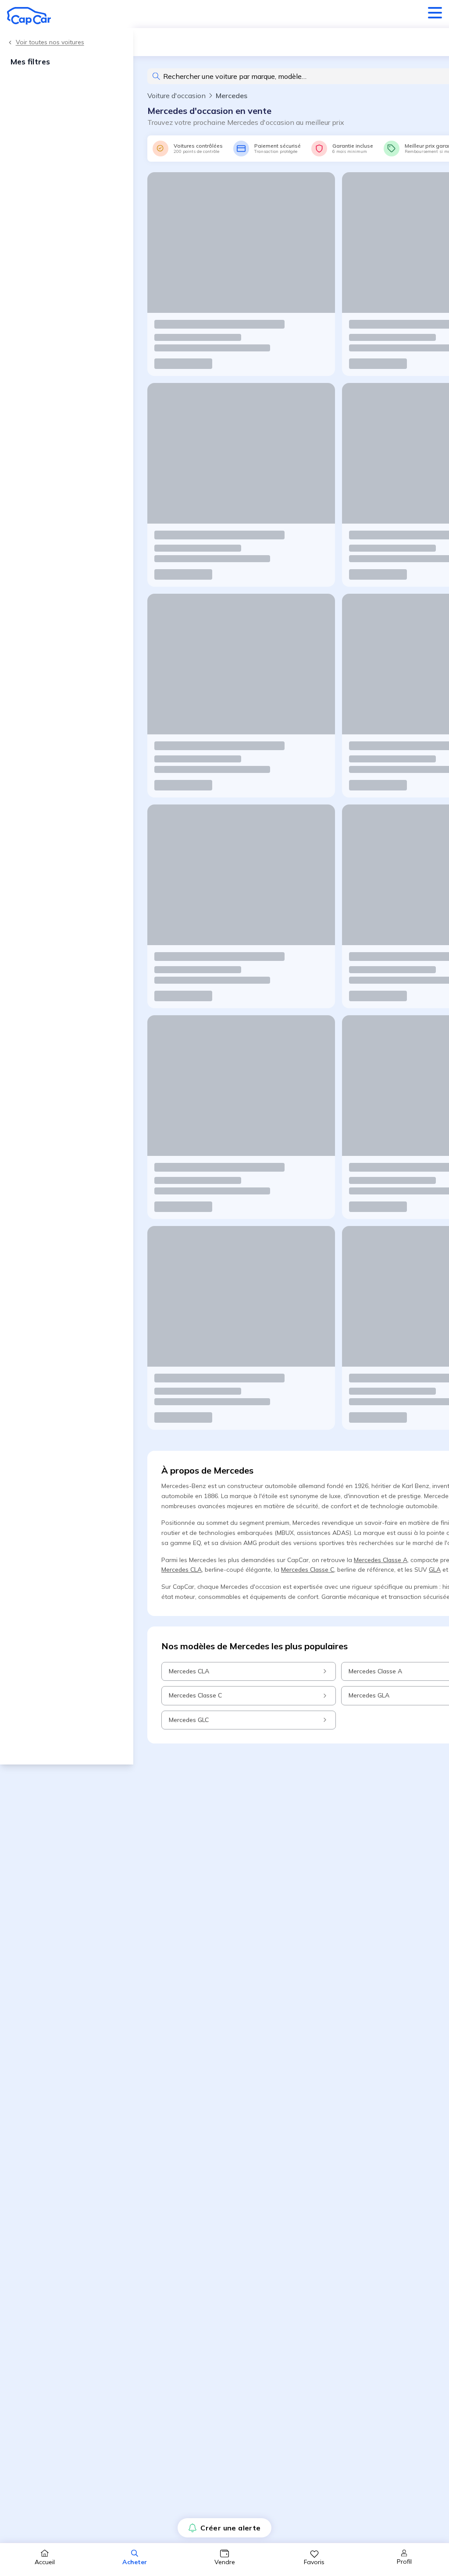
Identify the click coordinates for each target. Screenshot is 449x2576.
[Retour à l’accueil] (29, 16)
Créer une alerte (230, 2528)
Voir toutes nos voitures (50, 42)
